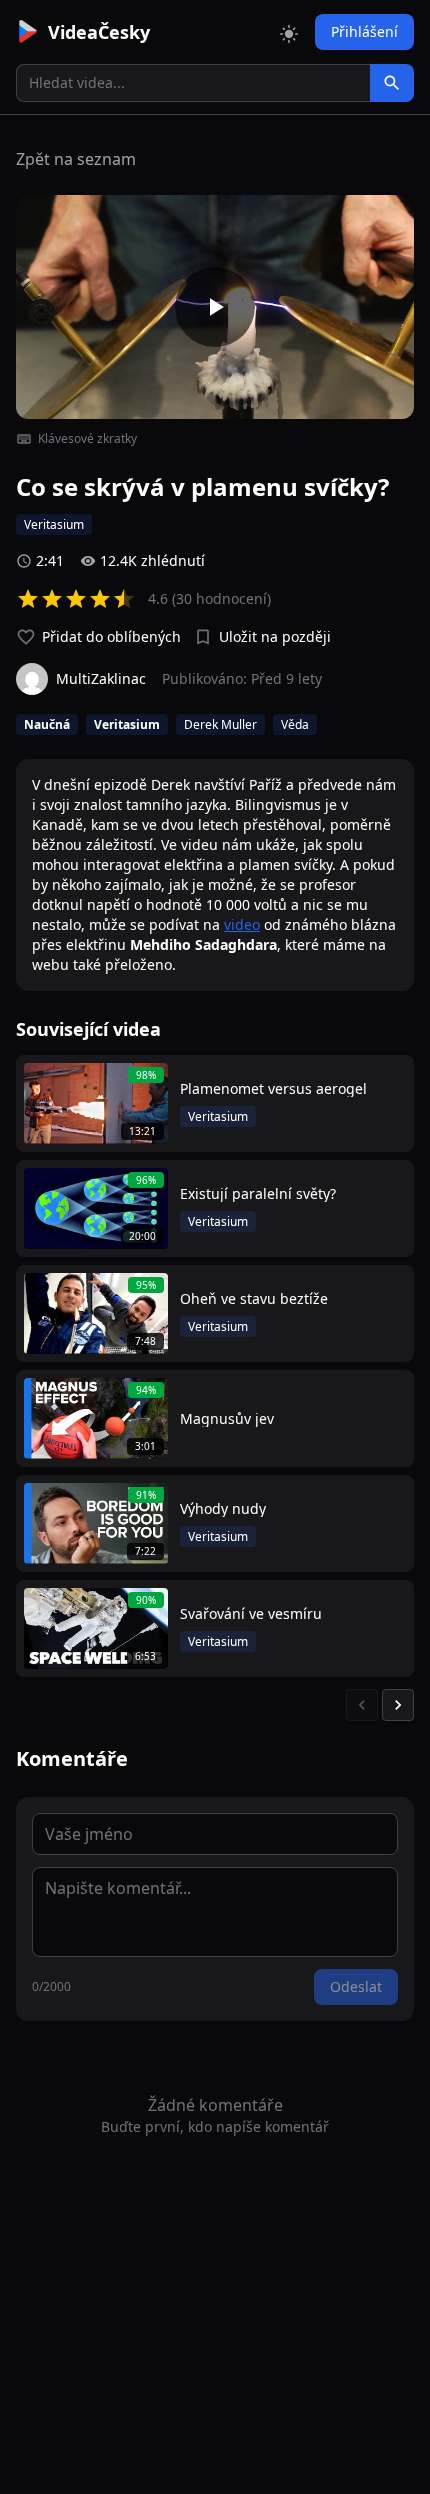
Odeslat (356, 1986)
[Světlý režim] (289, 32)
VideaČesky (99, 32)
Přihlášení (364, 31)
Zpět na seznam (76, 159)
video (242, 924)
